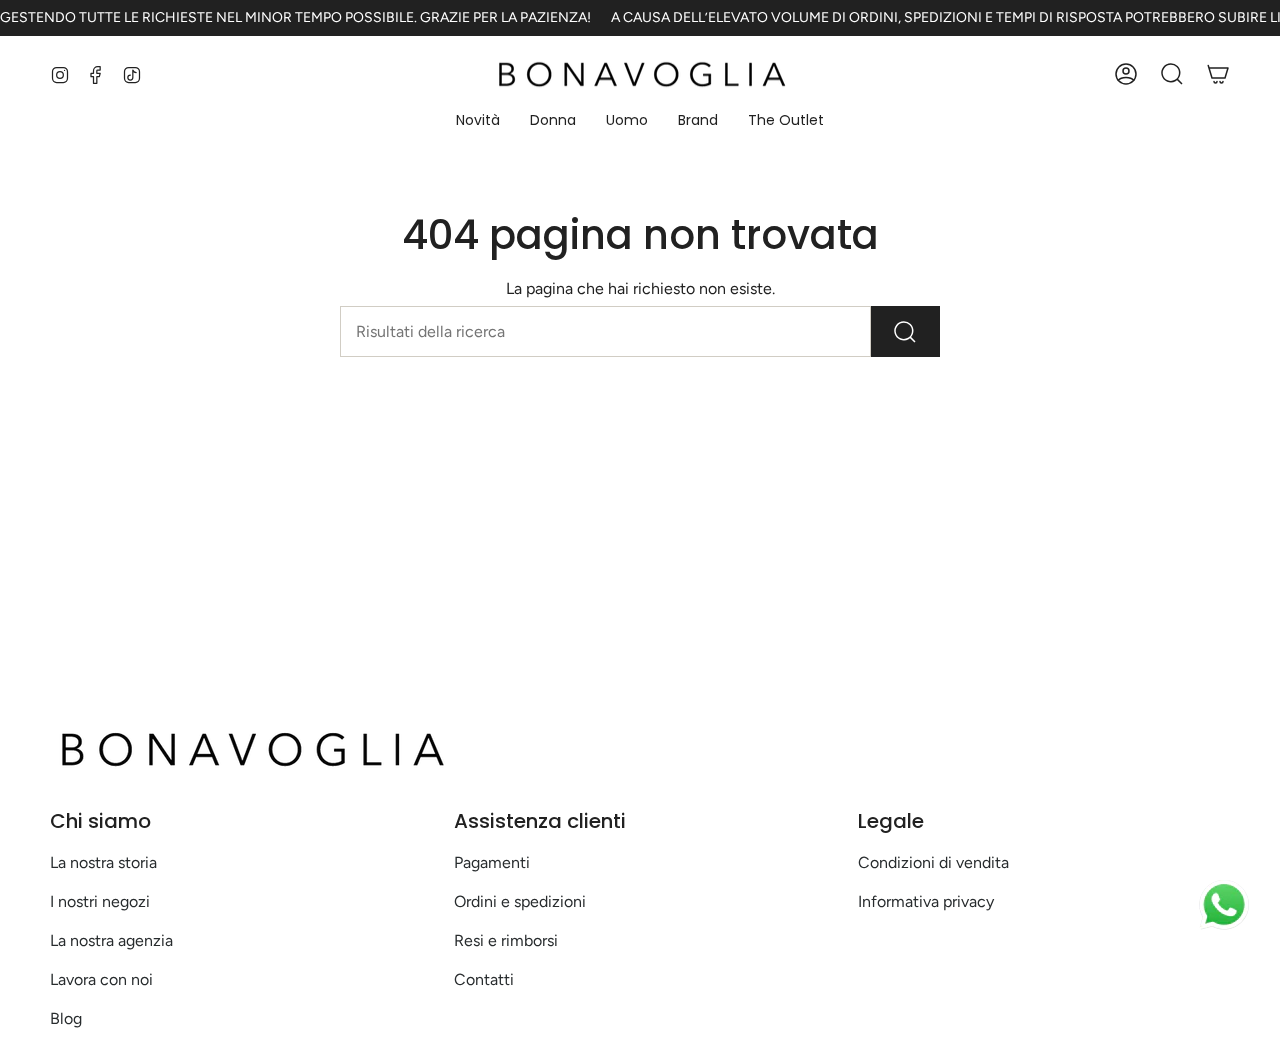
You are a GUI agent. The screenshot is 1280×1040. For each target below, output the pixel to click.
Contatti (484, 979)
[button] (478, 121)
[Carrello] (1218, 74)
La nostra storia (103, 862)
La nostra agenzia (111, 940)
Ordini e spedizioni (520, 901)
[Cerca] (905, 331)
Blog (66, 1018)
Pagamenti (492, 862)
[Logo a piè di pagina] (250, 749)
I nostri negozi (100, 901)
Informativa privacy (926, 901)
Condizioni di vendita (933, 862)
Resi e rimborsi (506, 940)
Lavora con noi (101, 979)
